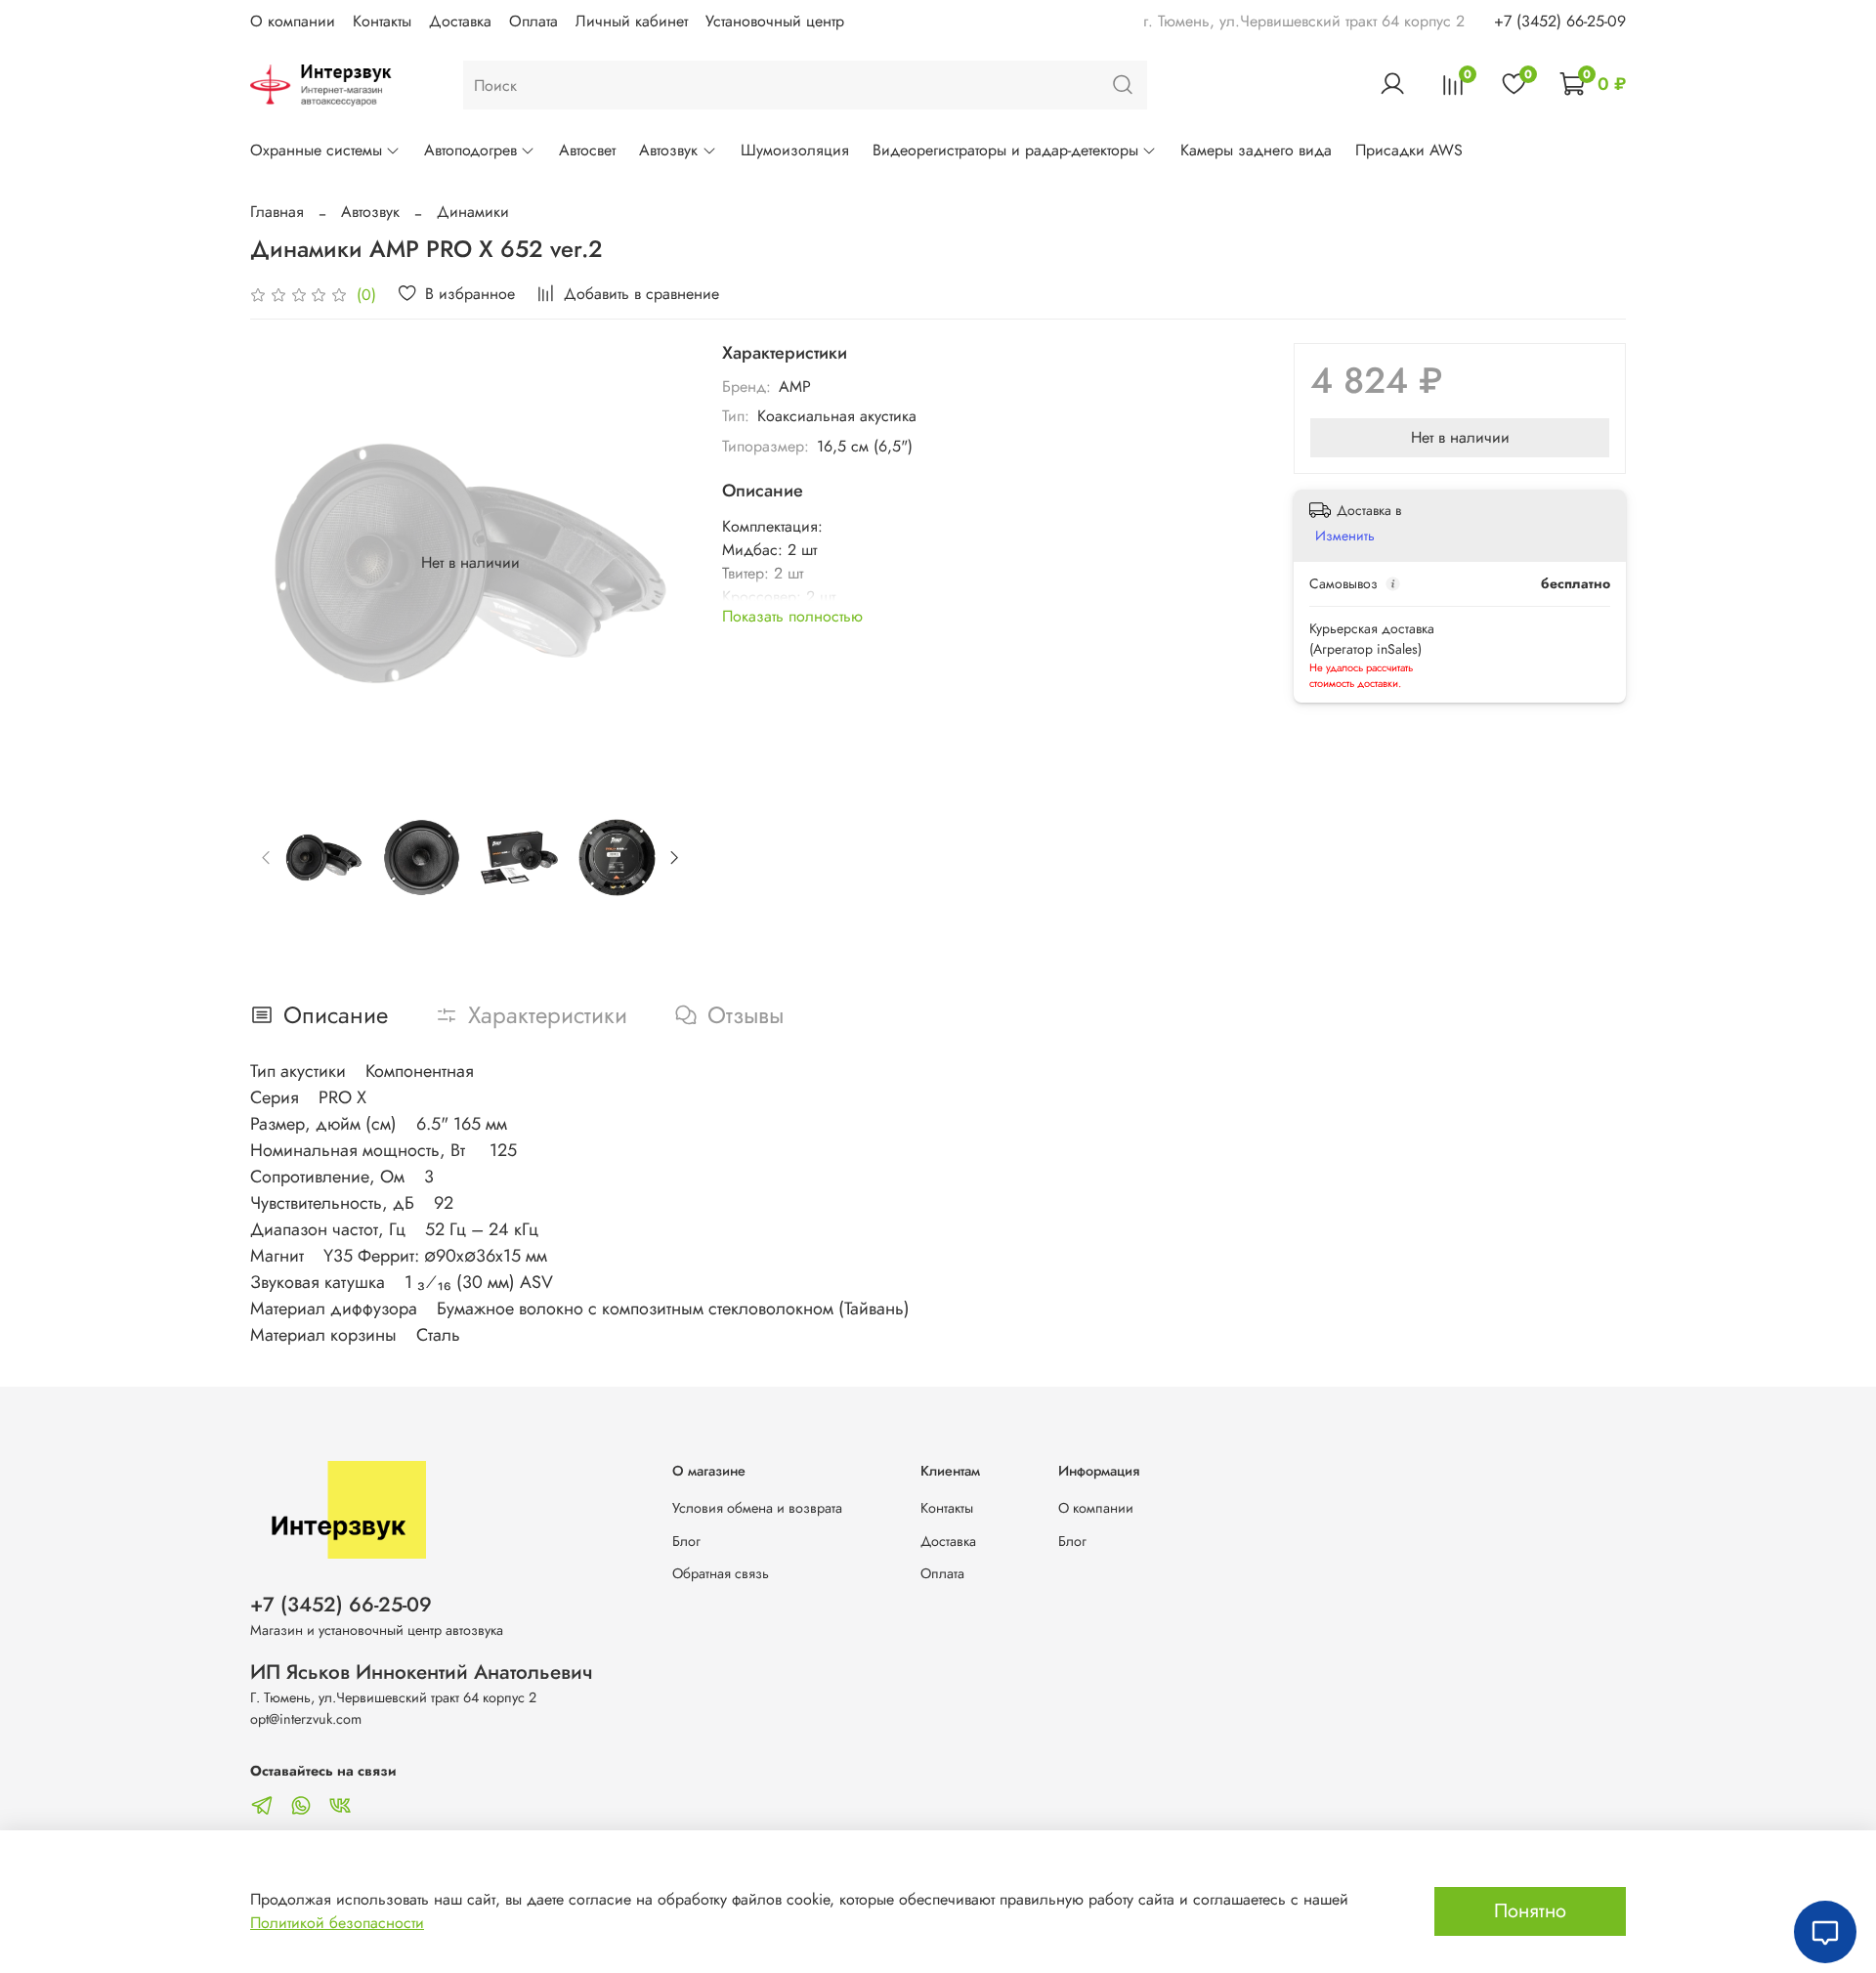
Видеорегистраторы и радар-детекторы (1005, 150)
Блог (686, 1541)
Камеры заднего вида (1256, 150)
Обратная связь (721, 1573)
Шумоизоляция (795, 150)
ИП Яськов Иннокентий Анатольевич (422, 1672)
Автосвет (587, 150)
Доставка (460, 21)
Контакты (382, 21)
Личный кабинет (632, 21)
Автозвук (668, 150)
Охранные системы (316, 150)
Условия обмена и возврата (757, 1508)
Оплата (533, 21)
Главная (277, 212)
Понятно (1530, 1911)
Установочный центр (775, 21)
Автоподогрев (470, 150)
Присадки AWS (1409, 150)
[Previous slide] (281, 563)
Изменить (1345, 536)
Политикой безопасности (337, 1923)
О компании (293, 21)
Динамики (473, 212)
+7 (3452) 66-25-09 (1560, 21)
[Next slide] (660, 563)
